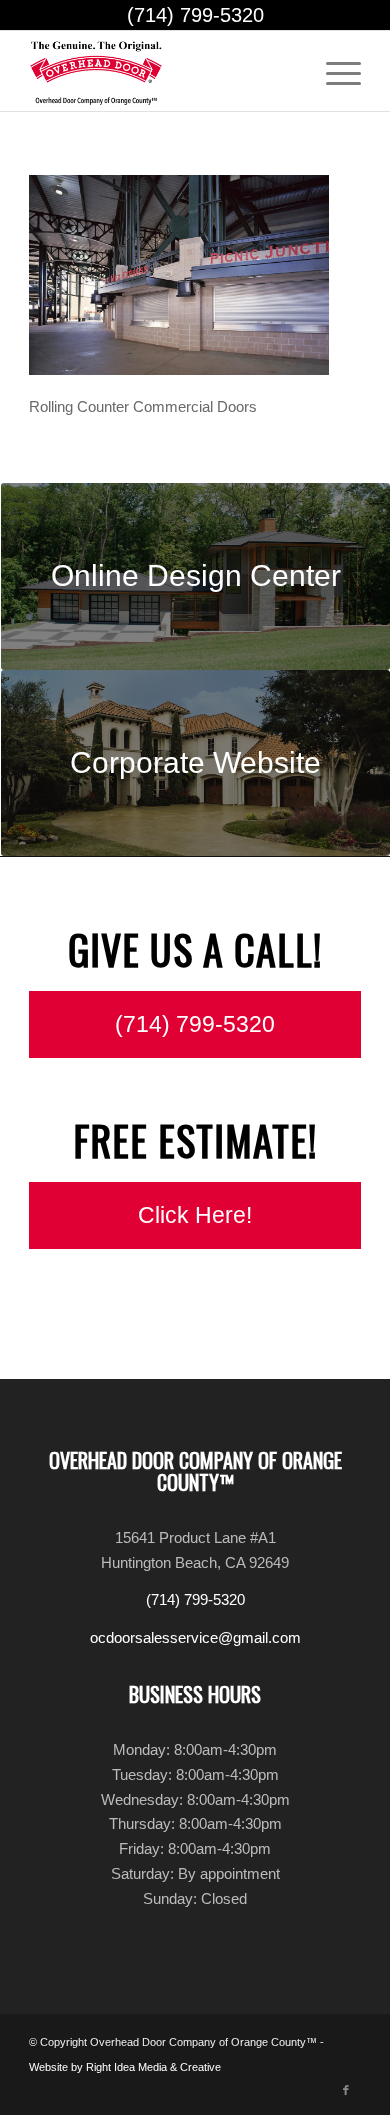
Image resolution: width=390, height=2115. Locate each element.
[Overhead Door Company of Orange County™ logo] (161, 71)
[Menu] (333, 71)
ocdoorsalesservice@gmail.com (195, 1637)
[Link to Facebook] (346, 2090)
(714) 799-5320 (195, 15)
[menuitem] (333, 71)
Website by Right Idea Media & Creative (125, 2067)
